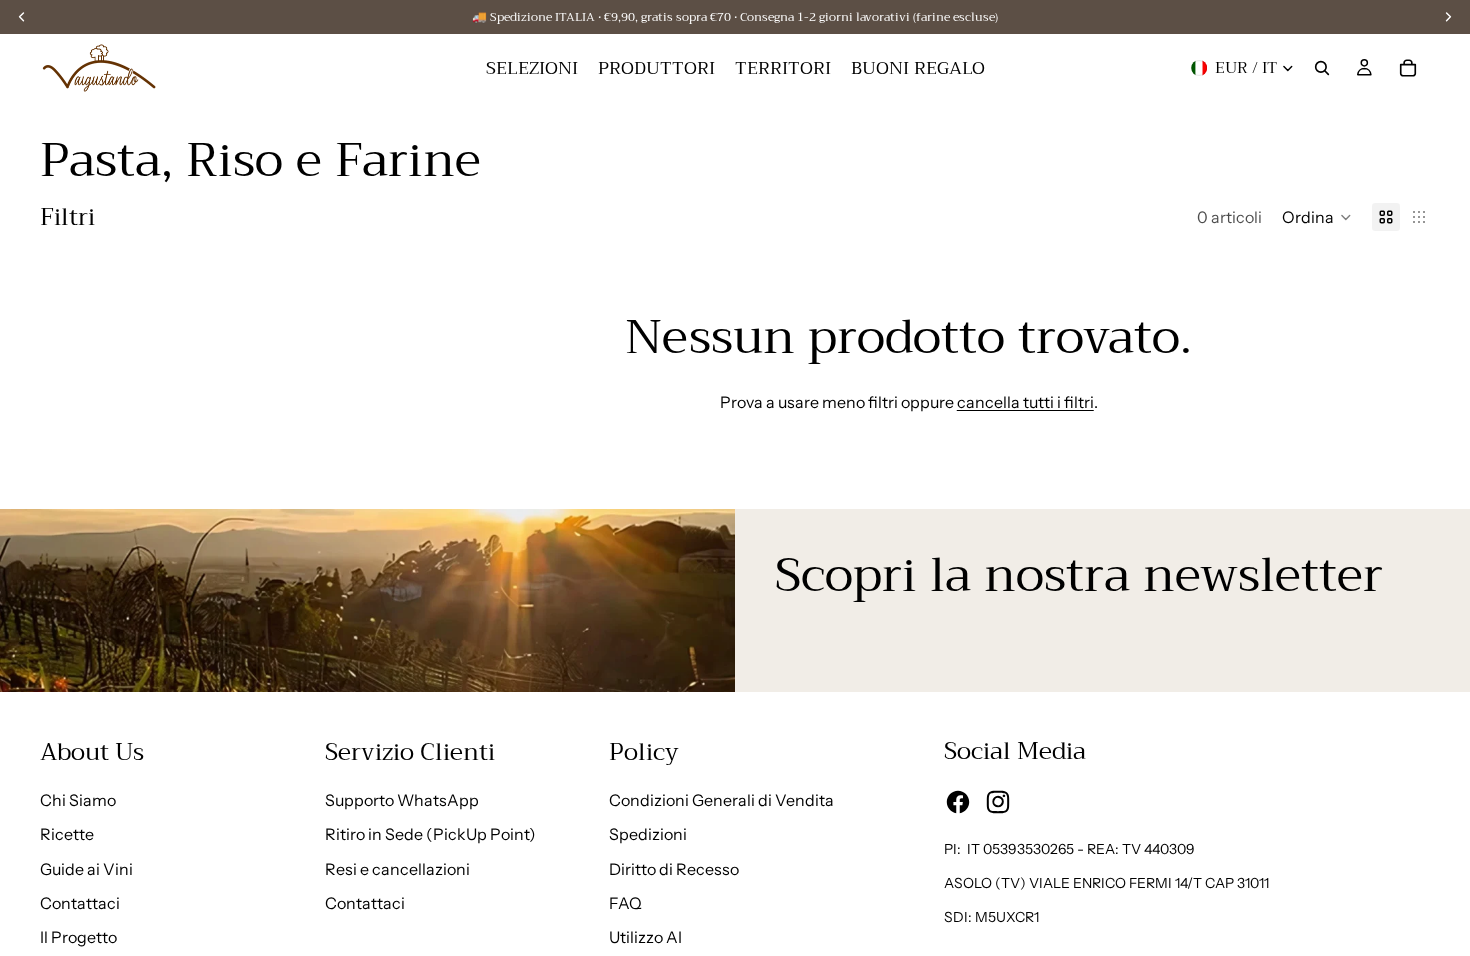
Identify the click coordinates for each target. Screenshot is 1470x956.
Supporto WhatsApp (402, 800)
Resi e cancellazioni (397, 869)
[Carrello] (1408, 68)
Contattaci (80, 903)
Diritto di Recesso (674, 869)
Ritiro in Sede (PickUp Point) (430, 834)
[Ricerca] (1322, 68)
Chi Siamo (78, 800)
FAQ (625, 903)
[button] (1317, 217)
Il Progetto (78, 937)
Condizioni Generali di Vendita (721, 800)
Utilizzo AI (645, 937)
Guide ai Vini (86, 869)
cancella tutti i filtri (1025, 402)
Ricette (67, 834)
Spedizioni (648, 834)
